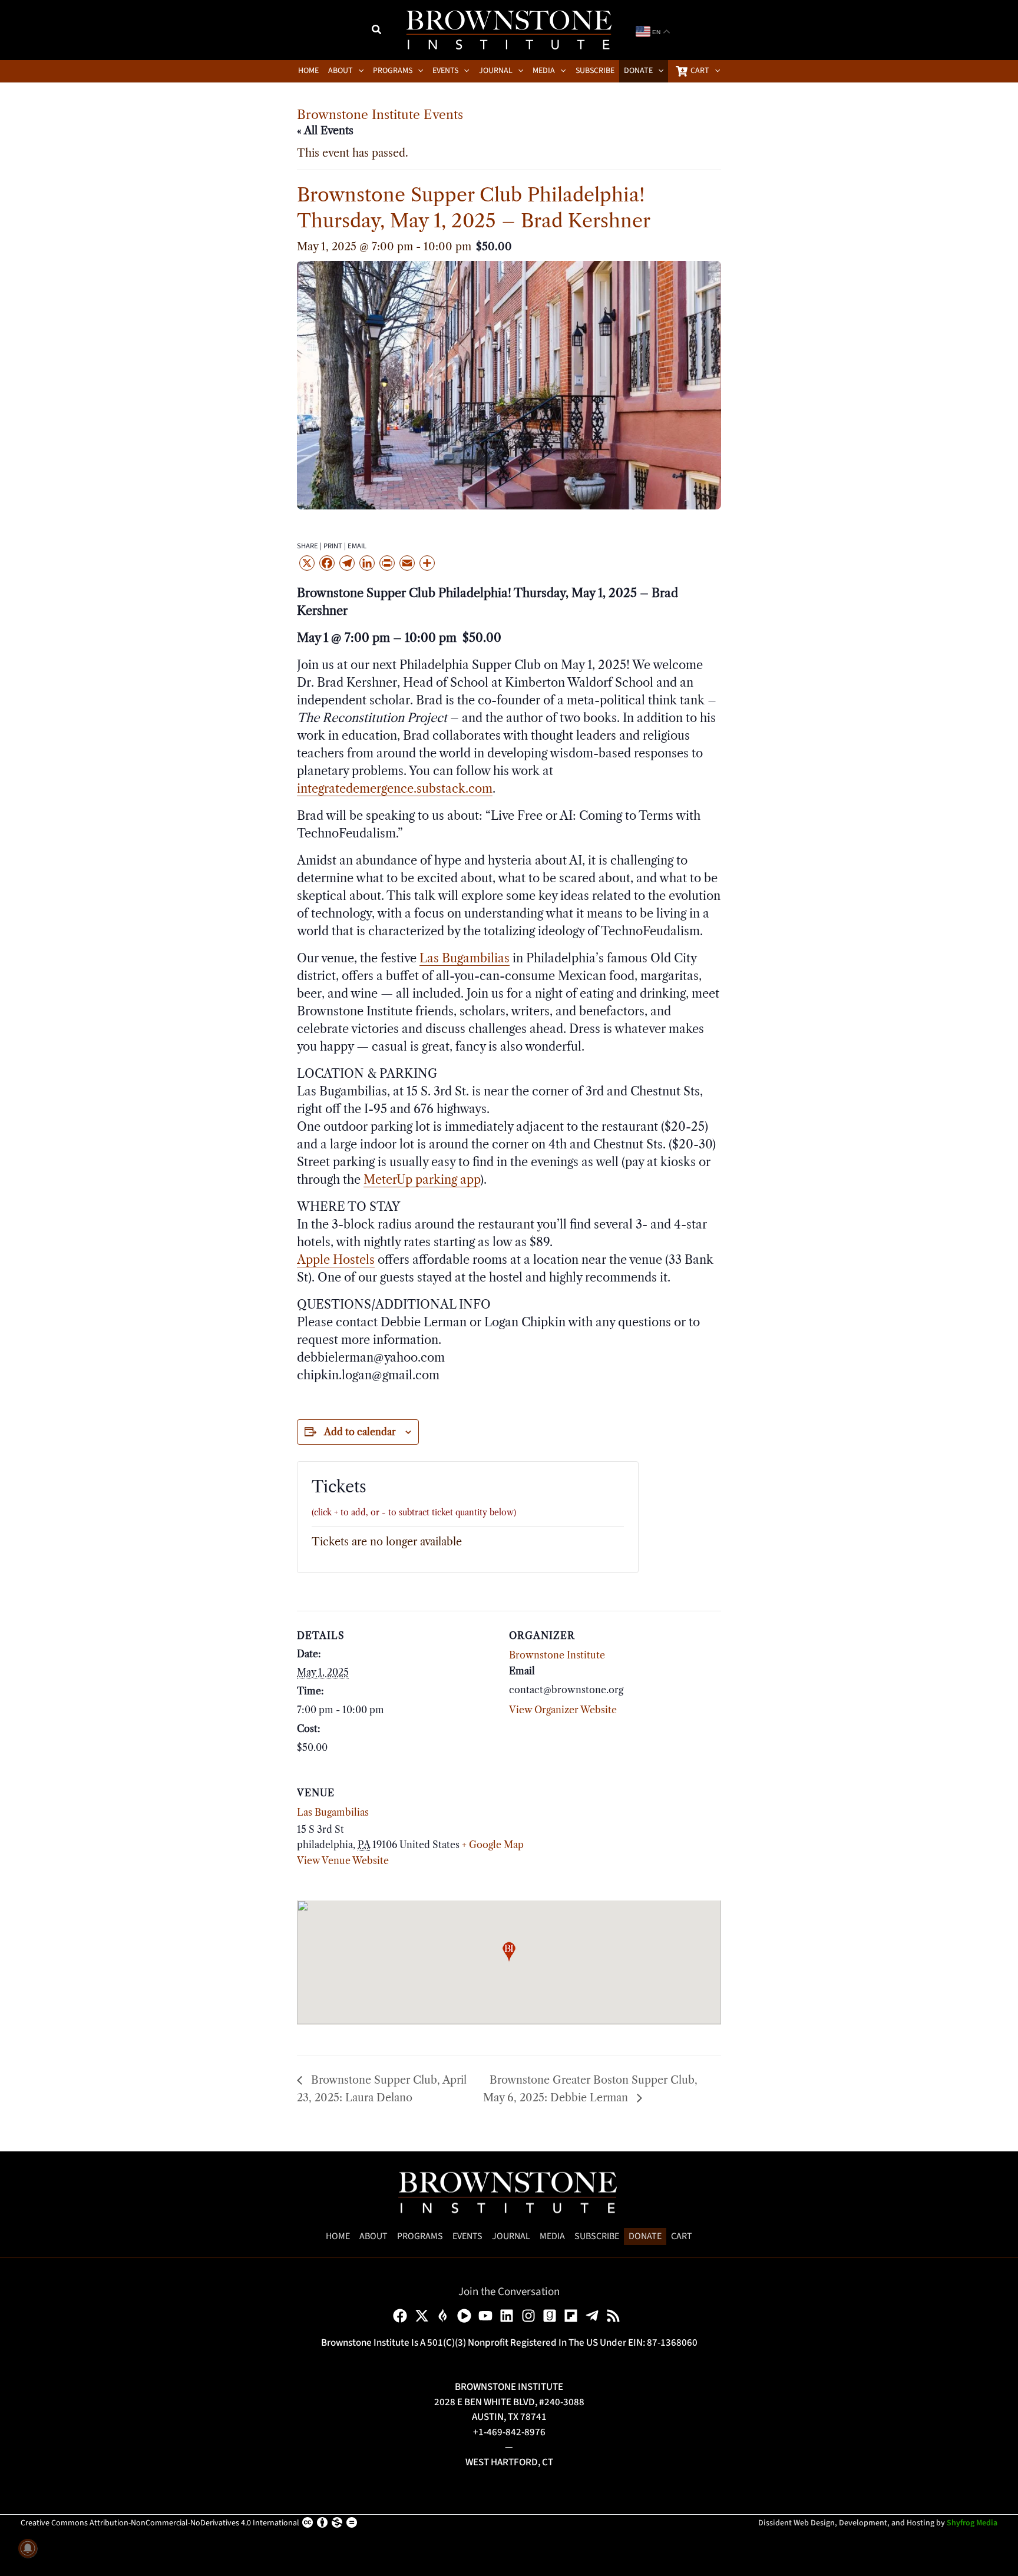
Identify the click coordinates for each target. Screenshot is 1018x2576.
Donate (645, 2236)
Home (338, 2236)
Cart (682, 2236)
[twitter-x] (424, 2316)
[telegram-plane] (594, 2316)
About (374, 2236)
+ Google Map (493, 1845)
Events (467, 2236)
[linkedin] (509, 2316)
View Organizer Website (563, 1710)
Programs (420, 2236)
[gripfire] (445, 2316)
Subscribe (597, 2236)
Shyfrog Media (972, 2523)
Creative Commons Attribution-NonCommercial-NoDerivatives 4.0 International (160, 2523)
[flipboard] (573, 2316)
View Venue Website (343, 1860)
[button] (377, 31)
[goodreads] (552, 2316)
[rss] (615, 2316)
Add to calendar (360, 1432)
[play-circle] (466, 2316)
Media (552, 2236)
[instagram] (531, 2316)
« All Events (325, 131)
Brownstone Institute (557, 1655)
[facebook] (402, 2316)
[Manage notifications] (28, 2548)
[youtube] (487, 2316)
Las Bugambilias (333, 1812)
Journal (511, 2236)
